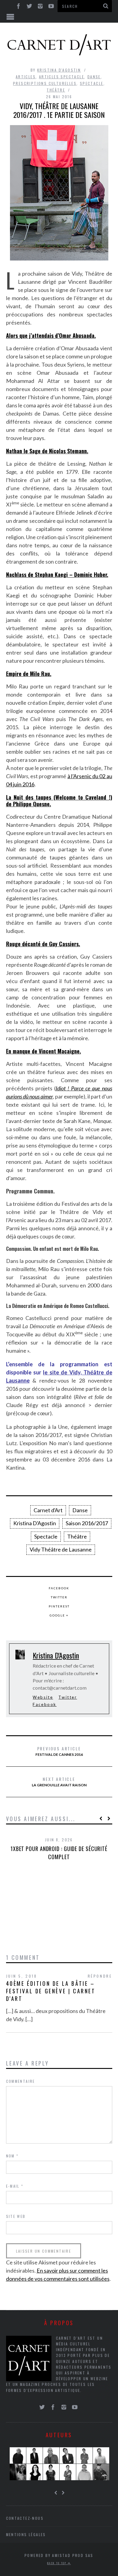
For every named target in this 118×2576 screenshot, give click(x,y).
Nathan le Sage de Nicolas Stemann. (47, 451)
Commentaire (21, 2081)
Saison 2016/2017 (87, 1523)
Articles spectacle (62, 77)
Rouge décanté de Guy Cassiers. (43, 944)
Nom (12, 2156)
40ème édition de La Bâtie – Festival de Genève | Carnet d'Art (51, 1991)
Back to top (57, 2563)
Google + (59, 1615)
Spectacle (92, 83)
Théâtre (56, 90)
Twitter (59, 1597)
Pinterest (59, 1606)
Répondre (100, 1976)
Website (43, 1697)
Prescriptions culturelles (45, 83)
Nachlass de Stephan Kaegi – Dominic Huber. (57, 574)
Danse (94, 77)
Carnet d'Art (48, 1510)
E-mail (15, 2186)
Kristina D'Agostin (59, 70)
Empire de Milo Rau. (29, 674)
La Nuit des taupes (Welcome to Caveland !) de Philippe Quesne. (59, 801)
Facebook (59, 1588)
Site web (16, 2216)
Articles (26, 77)
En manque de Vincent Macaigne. (44, 1051)
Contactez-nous (25, 2518)
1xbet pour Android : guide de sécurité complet (59, 1853)
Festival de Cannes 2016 (59, 1751)
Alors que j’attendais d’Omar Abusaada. (51, 335)
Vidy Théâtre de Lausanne (61, 1549)
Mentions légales (26, 2534)
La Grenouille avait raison (59, 1782)
